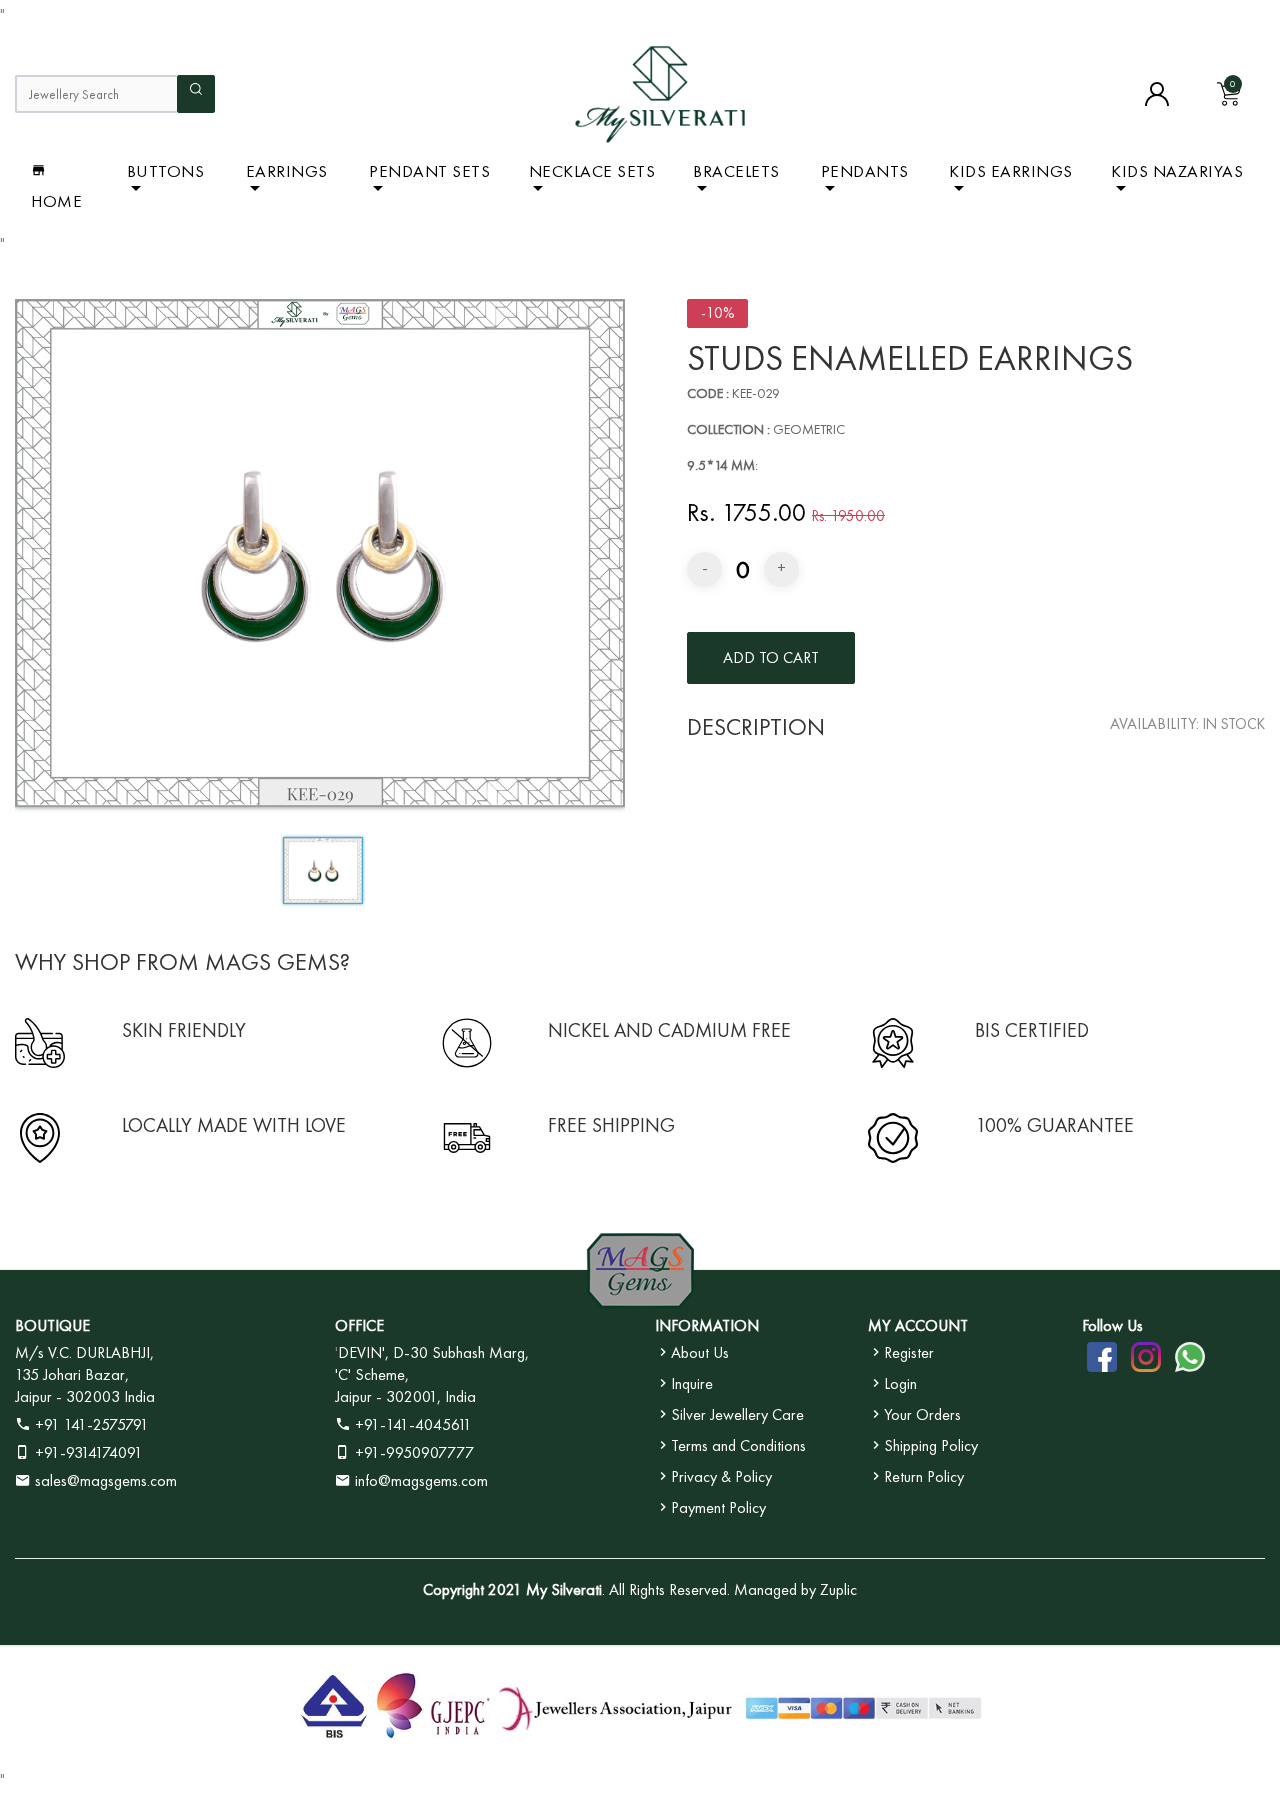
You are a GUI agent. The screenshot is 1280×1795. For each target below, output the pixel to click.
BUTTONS (166, 171)
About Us (700, 1352)
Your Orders (922, 1414)
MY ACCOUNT (918, 1325)
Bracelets (736, 171)
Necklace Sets (592, 171)
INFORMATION (707, 1325)
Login (900, 1383)
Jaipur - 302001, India (405, 1396)
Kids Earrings (1011, 171)
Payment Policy (718, 1507)
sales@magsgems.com (104, 1480)
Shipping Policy (931, 1445)
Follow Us (1112, 1325)
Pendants (865, 171)
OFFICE (359, 1325)
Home (56, 201)
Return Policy (924, 1476)
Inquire (692, 1383)
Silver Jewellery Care (737, 1414)
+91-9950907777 (412, 1452)
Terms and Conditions (738, 1445)
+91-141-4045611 (411, 1424)
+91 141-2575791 (90, 1424)
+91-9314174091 (87, 1452)
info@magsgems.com (421, 1480)
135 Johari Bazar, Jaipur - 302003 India (85, 1385)
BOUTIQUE (52, 1325)
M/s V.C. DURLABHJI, (84, 1352)
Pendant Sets (429, 171)
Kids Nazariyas (1177, 171)
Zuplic (838, 1589)
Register (909, 1352)
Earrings (287, 171)
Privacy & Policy (721, 1476)
